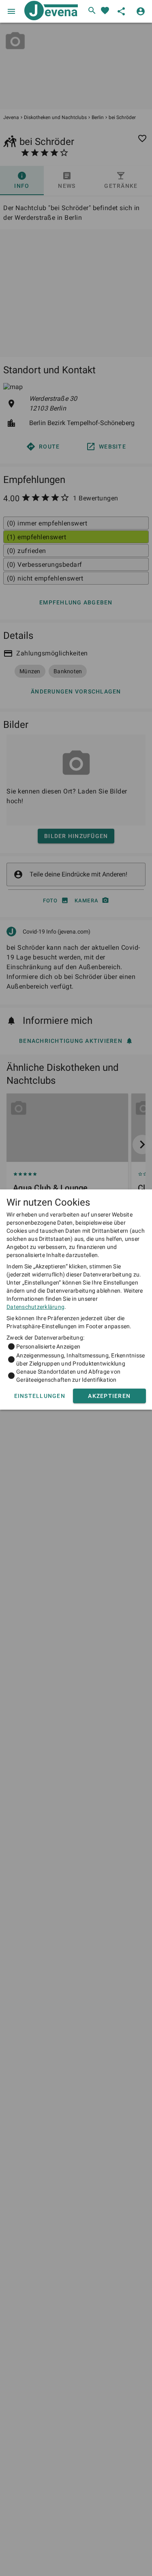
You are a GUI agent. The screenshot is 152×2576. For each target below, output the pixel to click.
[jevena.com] (49, 11)
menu (11, 11)
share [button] (121, 11)
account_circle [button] (141, 11)
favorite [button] (105, 11)
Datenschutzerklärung (35, 1307)
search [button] (92, 11)
